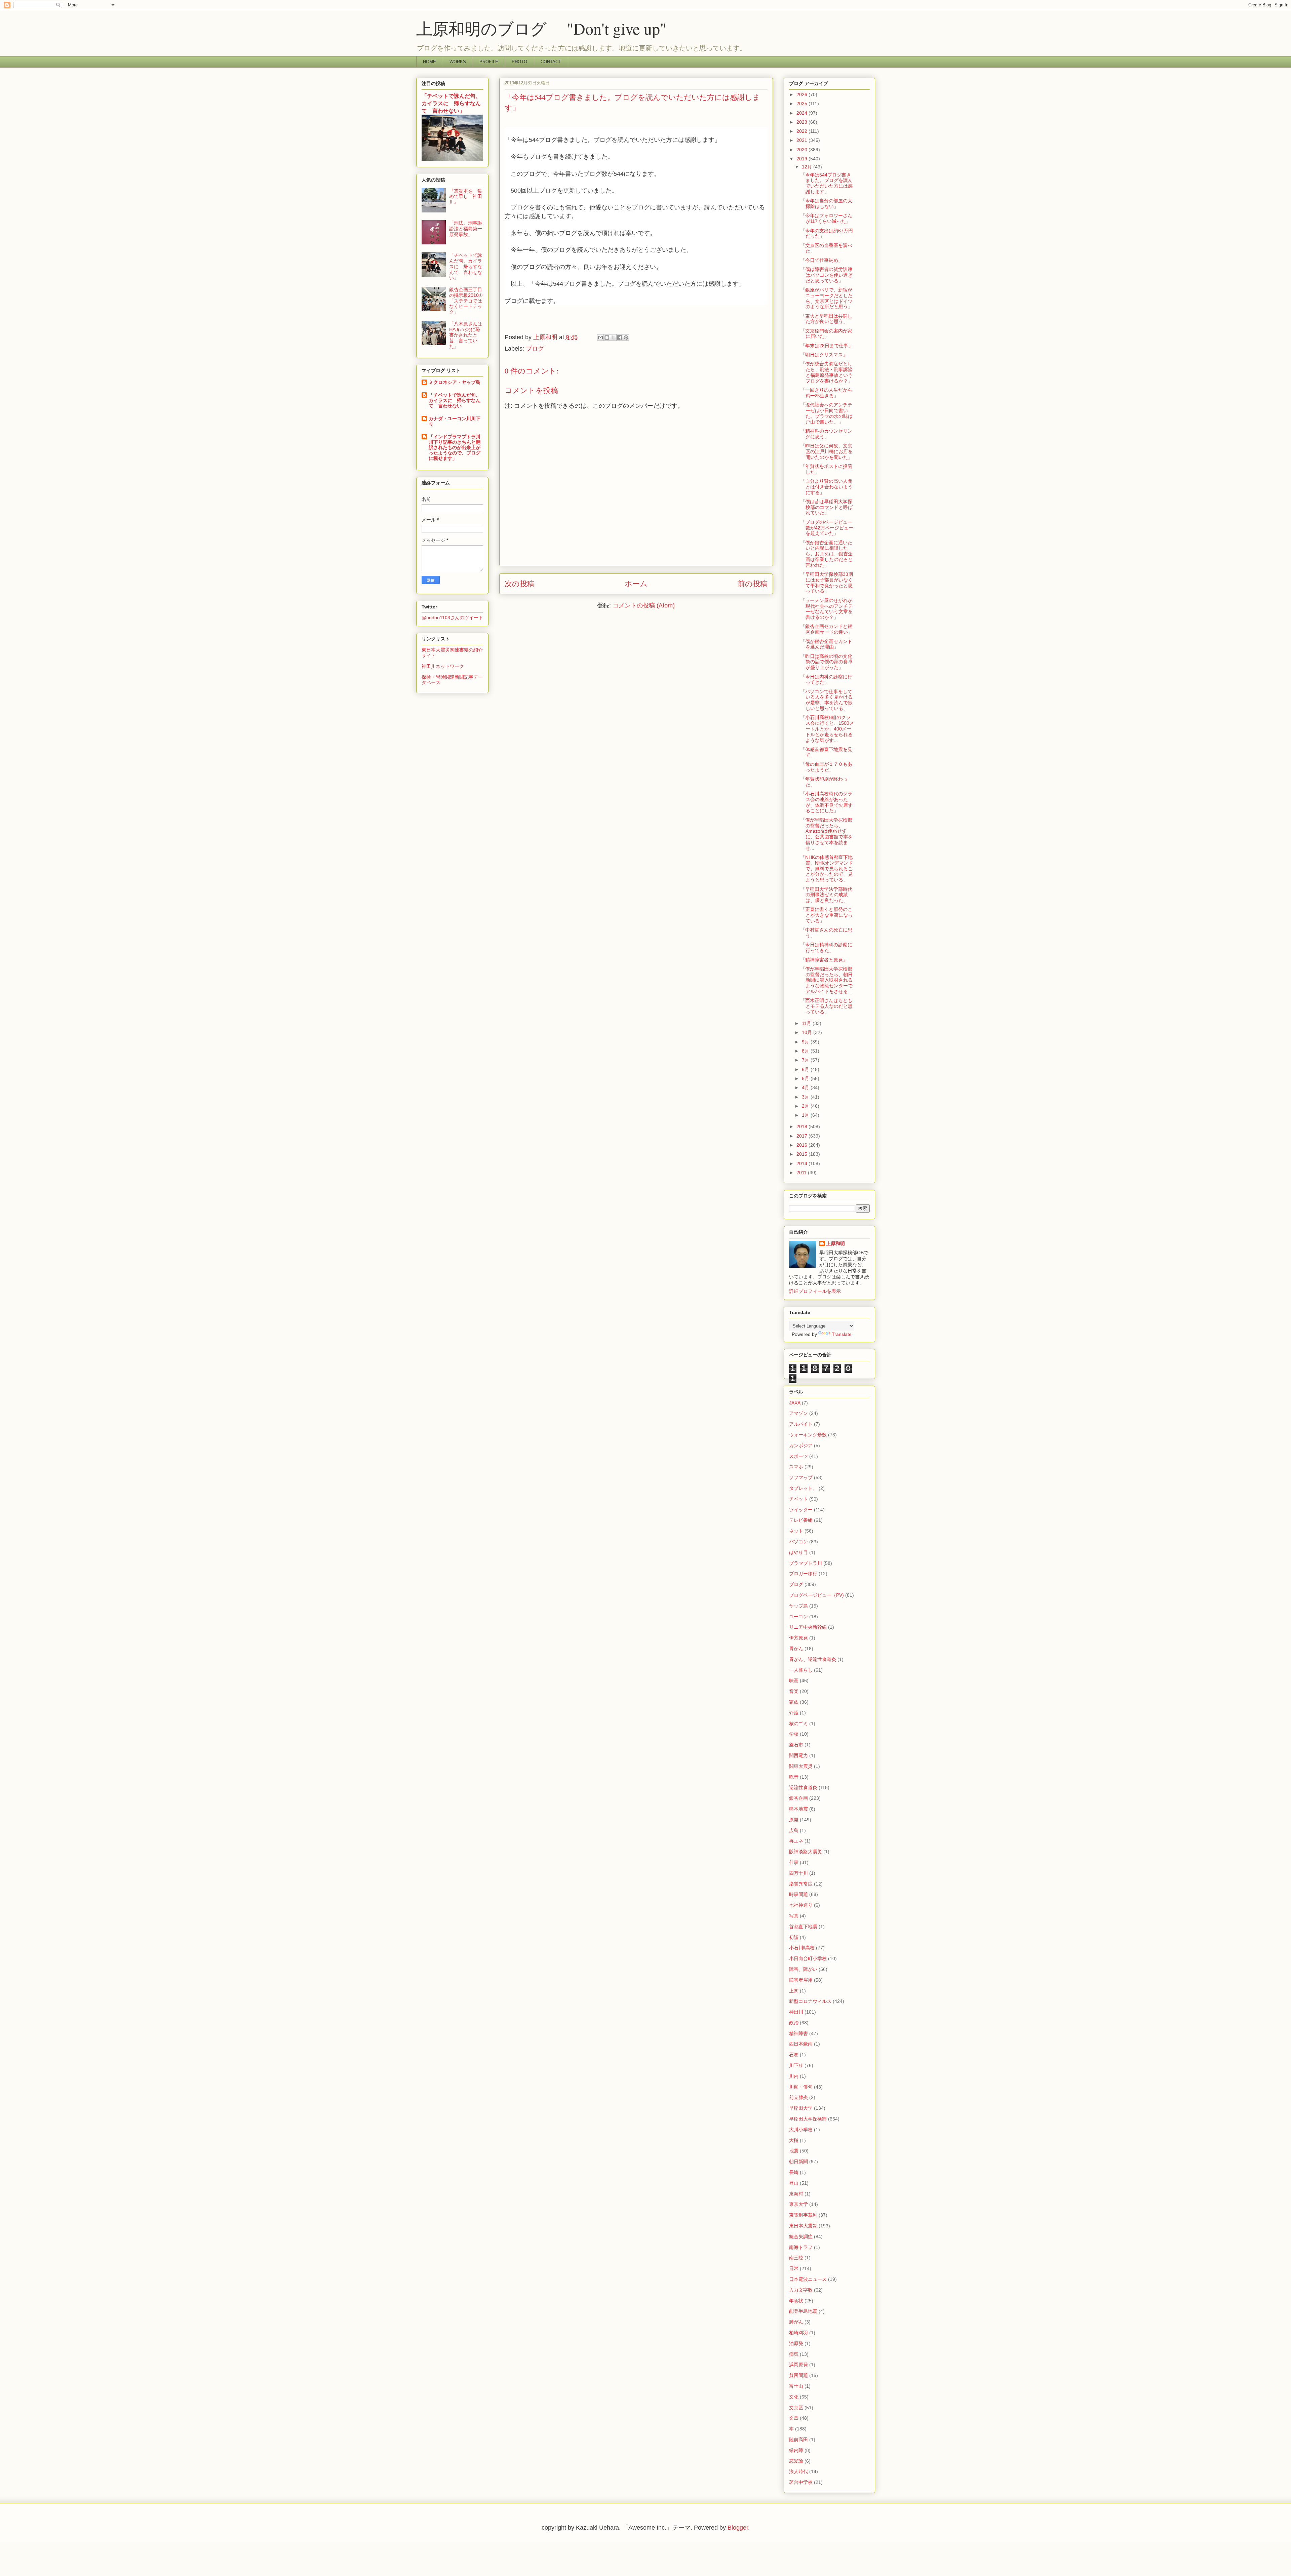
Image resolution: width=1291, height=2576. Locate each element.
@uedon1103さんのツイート (452, 618)
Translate (842, 1334)
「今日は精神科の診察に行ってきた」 (826, 947)
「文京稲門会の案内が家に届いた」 (826, 334)
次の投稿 (520, 584)
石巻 (794, 2055)
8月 (806, 1051)
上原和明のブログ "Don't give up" (558, 28)
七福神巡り (801, 1905)
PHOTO (519, 62)
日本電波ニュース (808, 2279)
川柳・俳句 (801, 2087)
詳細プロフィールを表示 (815, 1291)
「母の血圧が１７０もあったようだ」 (826, 767)
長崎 (794, 2172)
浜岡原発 (798, 2365)
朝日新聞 (798, 2162)
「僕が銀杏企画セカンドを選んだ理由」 (826, 644)
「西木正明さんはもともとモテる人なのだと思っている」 (827, 1006)
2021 (803, 140)
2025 (803, 104)
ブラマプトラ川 (806, 1563)
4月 (806, 1087)
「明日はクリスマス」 (824, 355)
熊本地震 (798, 1809)
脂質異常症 (801, 1884)
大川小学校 (801, 2130)
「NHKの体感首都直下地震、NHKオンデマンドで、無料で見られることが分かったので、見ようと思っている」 (827, 868)
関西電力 (798, 1755)
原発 (794, 1820)
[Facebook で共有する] (620, 338)
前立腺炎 (798, 2097)
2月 (806, 1106)
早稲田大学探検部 (808, 2119)
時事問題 (798, 1894)
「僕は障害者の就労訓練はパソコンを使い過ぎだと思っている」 (827, 275)
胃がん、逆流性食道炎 (813, 1659)
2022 (803, 131)
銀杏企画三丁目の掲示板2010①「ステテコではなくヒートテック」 (466, 301)
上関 (794, 1991)
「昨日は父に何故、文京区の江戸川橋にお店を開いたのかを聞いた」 (827, 451)
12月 (808, 167)
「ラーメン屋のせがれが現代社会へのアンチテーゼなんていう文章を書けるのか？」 (827, 609)
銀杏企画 (798, 1798)
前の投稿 (753, 584)
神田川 (796, 2012)
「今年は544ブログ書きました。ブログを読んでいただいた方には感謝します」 (827, 183)
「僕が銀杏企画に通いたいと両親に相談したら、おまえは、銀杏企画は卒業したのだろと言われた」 (827, 554)
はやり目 (798, 1552)
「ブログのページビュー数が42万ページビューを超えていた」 (827, 528)
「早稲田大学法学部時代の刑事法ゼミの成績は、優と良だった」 (826, 895)
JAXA (795, 1403)
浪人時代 (798, 2471)
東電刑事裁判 (803, 2215)
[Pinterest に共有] (626, 338)
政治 (794, 2023)
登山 (794, 2183)
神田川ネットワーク (443, 666)
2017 (803, 1136)
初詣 (794, 1937)
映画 (794, 1680)
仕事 (794, 1862)
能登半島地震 (803, 2311)
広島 (794, 1830)
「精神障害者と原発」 (824, 960)
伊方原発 (798, 1638)
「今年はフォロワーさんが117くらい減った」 (826, 218)
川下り (796, 2065)
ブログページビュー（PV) (816, 1595)
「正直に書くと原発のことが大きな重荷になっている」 (827, 915)
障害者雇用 (801, 1980)
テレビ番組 (801, 1520)
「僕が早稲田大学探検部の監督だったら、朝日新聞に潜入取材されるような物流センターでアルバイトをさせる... (827, 980)
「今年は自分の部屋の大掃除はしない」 (826, 204)
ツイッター (801, 1510)
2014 (803, 1163)
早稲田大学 (801, 2108)
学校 (794, 1734)
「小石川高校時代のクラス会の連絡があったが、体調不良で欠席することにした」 (827, 802)
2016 (803, 1145)
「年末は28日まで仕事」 (827, 346)
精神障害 (798, 2033)
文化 (794, 2397)
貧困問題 (798, 2375)
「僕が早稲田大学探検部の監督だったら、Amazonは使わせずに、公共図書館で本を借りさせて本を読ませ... (827, 834)
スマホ (796, 1467)
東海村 (796, 2194)
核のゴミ (798, 1723)
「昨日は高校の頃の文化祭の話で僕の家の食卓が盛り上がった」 (827, 662)
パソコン (798, 1542)
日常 (794, 2268)
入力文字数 (801, 2290)
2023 (803, 122)
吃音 (794, 1777)
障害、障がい (803, 1969)
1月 (806, 1115)
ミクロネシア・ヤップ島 (455, 382)
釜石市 (796, 1745)
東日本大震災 (803, 2226)
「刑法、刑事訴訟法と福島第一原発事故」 (466, 229)
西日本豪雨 (801, 2044)
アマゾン (798, 1413)
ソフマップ (801, 1477)
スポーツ (798, 1456)
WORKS (458, 62)
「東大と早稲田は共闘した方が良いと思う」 (826, 319)
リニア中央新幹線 (808, 1627)
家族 (794, 1702)
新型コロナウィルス (810, 2001)
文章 (794, 2418)
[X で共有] (613, 338)
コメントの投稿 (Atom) (644, 605)
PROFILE (489, 62)
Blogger (738, 2528)
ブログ (535, 349)
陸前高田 (798, 2440)
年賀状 (796, 2301)
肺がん (796, 2322)
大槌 (794, 2140)
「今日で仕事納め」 (822, 260)
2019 (803, 159)
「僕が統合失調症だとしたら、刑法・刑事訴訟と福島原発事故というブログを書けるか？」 (827, 372)
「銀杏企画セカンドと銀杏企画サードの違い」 (827, 629)
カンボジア (801, 1445)
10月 (808, 1032)
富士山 (796, 2386)
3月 (806, 1097)
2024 (803, 113)
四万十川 (798, 1873)
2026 (803, 94)
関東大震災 (801, 1766)
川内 (794, 2076)
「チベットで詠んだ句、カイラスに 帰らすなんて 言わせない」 (451, 103)
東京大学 (798, 2204)
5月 (806, 1078)
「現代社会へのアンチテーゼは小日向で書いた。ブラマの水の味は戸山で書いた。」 (827, 413)
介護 (794, 1713)
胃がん (796, 1649)
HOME (429, 62)
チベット (798, 1499)
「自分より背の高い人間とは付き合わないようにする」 (827, 487)
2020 (803, 150)
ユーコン (798, 1617)
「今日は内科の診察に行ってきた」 (826, 680)
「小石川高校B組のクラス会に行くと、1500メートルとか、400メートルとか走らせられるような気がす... (827, 729)
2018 (803, 1126)
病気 (794, 2354)
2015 (803, 1154)
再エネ (796, 1841)
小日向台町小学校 (808, 1958)
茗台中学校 (801, 2482)
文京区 (796, 2408)
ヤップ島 (798, 1606)
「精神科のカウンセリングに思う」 (826, 434)
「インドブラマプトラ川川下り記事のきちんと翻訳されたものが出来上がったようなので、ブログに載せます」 (455, 447)
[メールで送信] (600, 338)
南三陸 (796, 2258)
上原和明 (835, 1243)
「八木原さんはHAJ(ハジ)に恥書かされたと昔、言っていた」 (466, 335)
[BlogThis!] (607, 338)
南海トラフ (801, 2247)
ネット (796, 1531)
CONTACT (551, 62)
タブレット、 (803, 1488)
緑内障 (796, 2450)
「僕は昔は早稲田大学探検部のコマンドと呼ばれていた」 (827, 507)
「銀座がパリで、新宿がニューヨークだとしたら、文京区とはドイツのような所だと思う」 (827, 298)
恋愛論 (796, 2461)
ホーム (636, 584)
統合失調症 (801, 2236)
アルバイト (801, 1424)
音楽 (794, 1691)
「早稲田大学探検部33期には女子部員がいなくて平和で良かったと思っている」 (827, 583)
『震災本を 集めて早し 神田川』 (466, 197)
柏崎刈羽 (798, 2333)
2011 (802, 1173)
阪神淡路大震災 (806, 1852)
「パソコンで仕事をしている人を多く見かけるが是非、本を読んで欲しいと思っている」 (827, 700)
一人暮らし (801, 1670)
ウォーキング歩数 (808, 1435)
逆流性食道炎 (803, 1787)
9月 (806, 1042)
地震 (794, 2151)
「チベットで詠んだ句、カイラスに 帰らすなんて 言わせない (455, 400)
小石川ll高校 (802, 1948)
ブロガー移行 (803, 1574)
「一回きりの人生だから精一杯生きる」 (826, 393)
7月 (806, 1060)
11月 (807, 1023)
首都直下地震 (803, 1927)
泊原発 (796, 2343)
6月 (806, 1069)
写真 (794, 1916)
